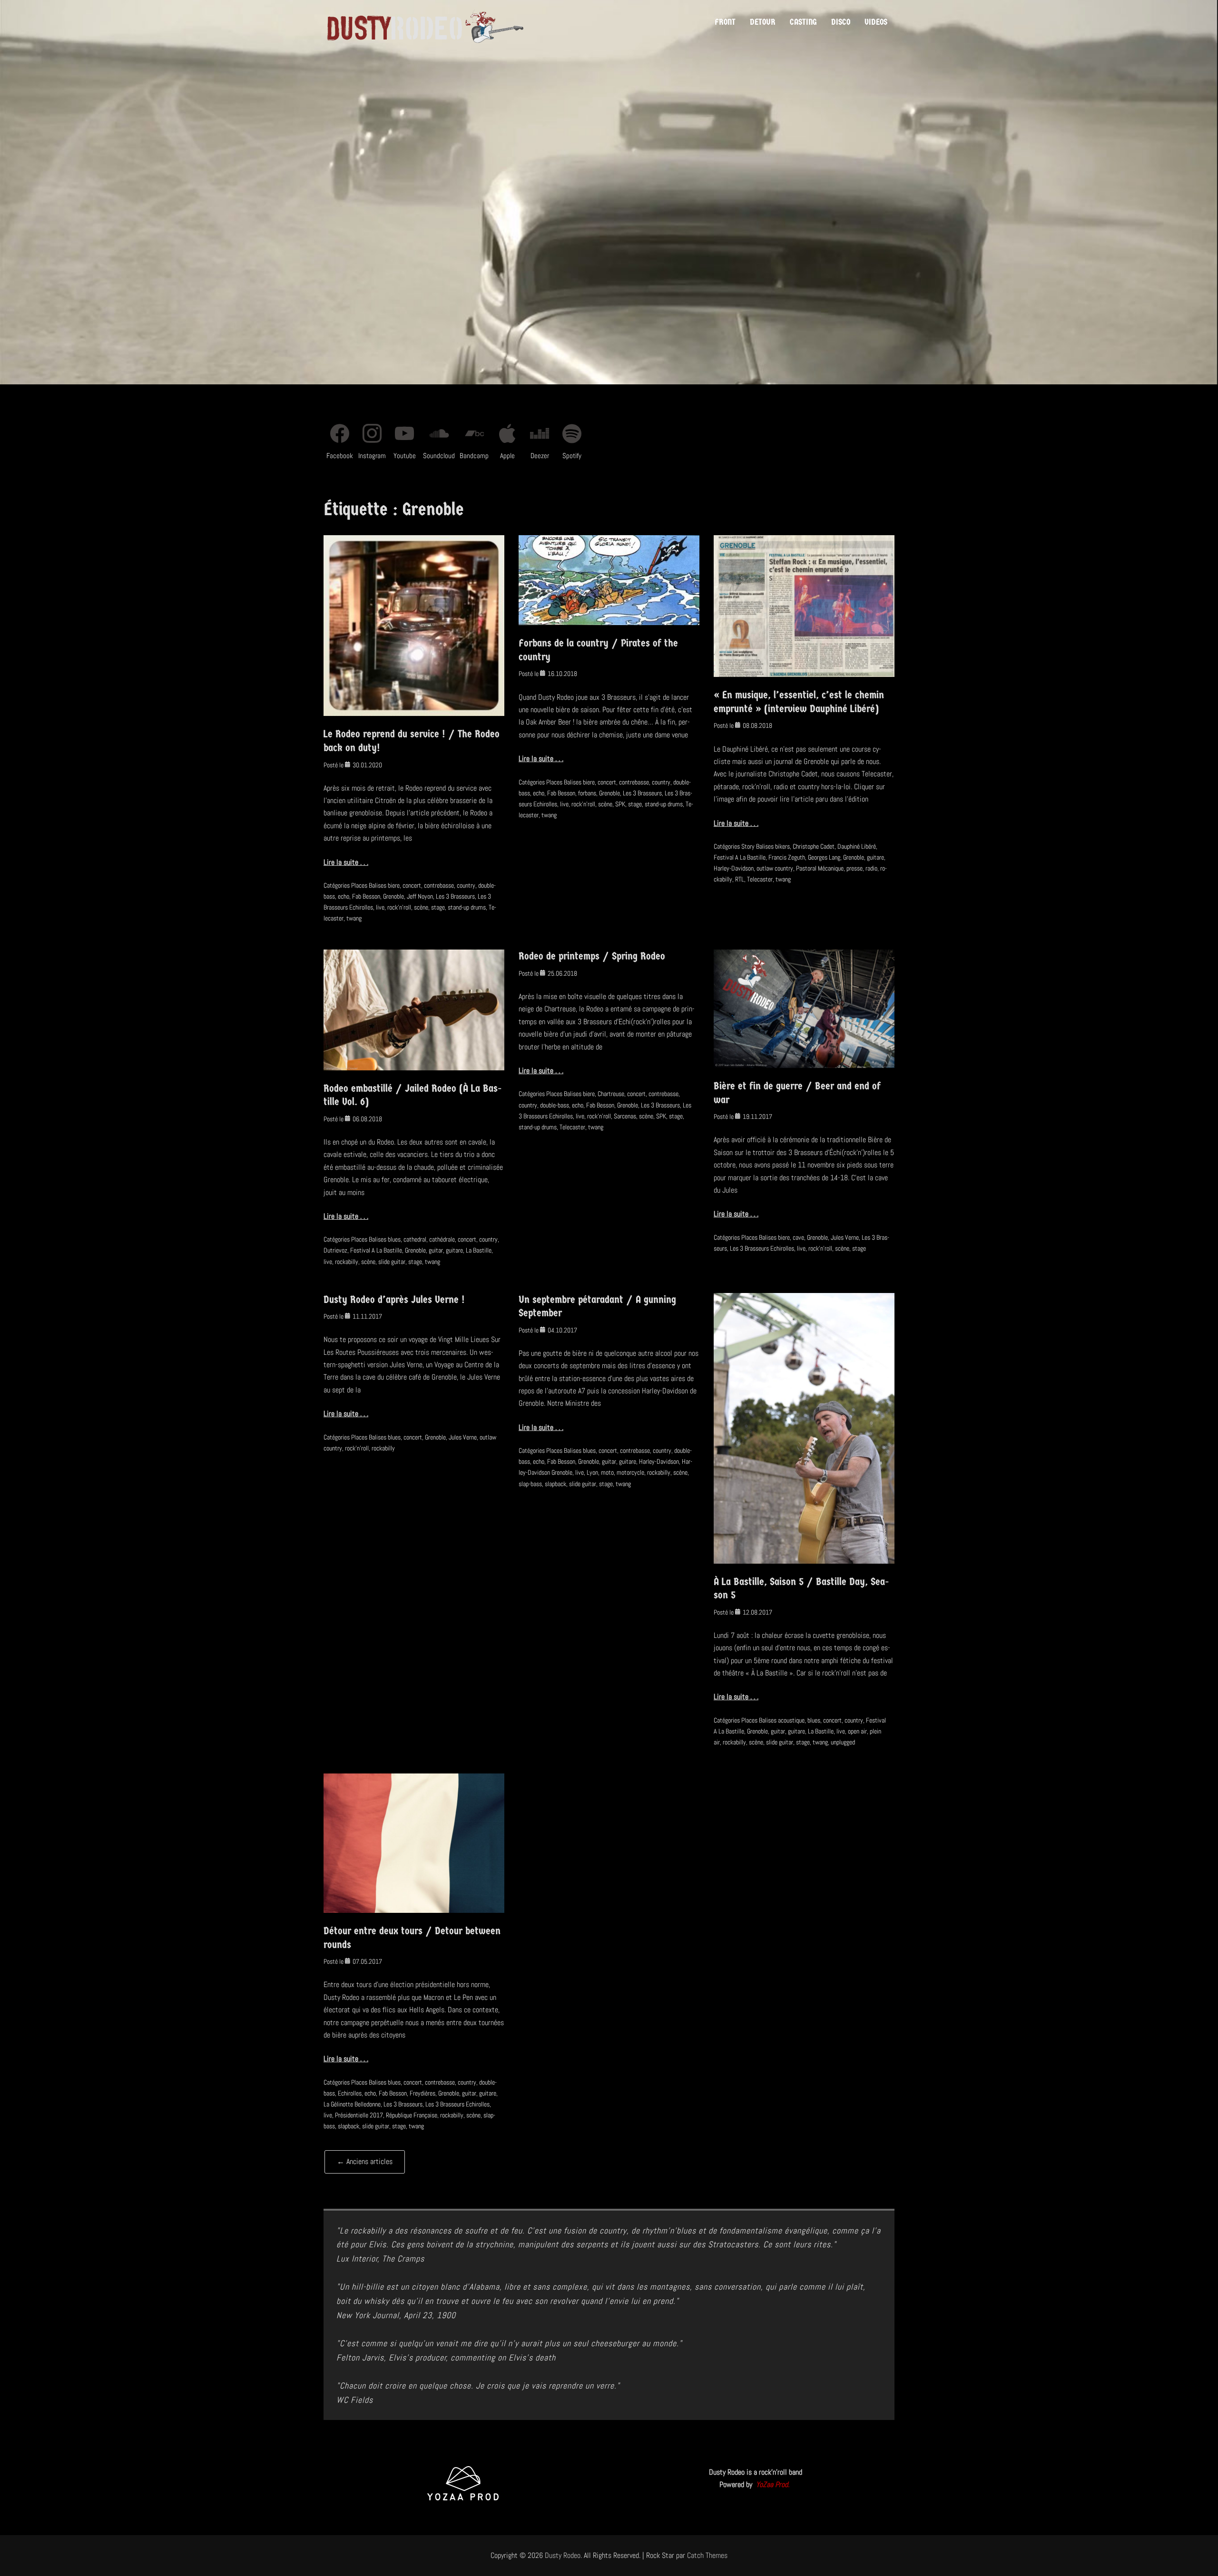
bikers (782, 846)
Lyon (592, 1472)
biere (394, 885)
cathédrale (442, 1239)
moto (607, 1472)
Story (748, 846)
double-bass (555, 1105)
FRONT (725, 22)
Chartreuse (611, 1094)
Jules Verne (845, 1237)
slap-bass (530, 1484)
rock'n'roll (399, 907)
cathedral (415, 1239)
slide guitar (392, 1262)
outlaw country (775, 868)
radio (871, 868)
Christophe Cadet (814, 846)
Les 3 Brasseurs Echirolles (762, 1248)
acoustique (791, 1720)
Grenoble (393, 896)
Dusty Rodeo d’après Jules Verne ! (394, 1300)
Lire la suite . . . (346, 862)
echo (344, 896)
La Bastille (479, 1250)
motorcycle (630, 1472)
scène (421, 907)
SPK (620, 804)
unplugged (843, 1742)
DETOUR (763, 22)
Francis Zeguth (787, 857)
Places (359, 885)
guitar (436, 1250)
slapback (555, 1484)
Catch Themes (707, 2555)
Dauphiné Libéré (857, 846)
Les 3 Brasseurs (455, 896)
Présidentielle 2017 (359, 2115)
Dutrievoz (335, 1250)
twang (354, 918)
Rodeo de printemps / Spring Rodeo (592, 956)
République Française (412, 2115)
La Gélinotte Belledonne (352, 2104)
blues (394, 1239)
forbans (587, 793)
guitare (875, 857)
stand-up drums (467, 907)
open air (857, 1731)
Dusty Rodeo (563, 2555)
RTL (740, 879)
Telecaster (760, 879)
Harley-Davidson (734, 868)
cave (798, 1237)
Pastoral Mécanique (820, 868)
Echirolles (350, 2093)
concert (412, 885)
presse (855, 868)
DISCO (841, 22)
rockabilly (347, 1262)
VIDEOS (876, 22)
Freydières (422, 2093)
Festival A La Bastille (740, 857)
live (380, 907)
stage (438, 907)
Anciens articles (365, 2161)
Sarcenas (625, 1116)
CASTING (803, 22)
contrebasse (439, 885)
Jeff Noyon (420, 896)
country (466, 885)
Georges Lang (824, 857)
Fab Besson (366, 896)
